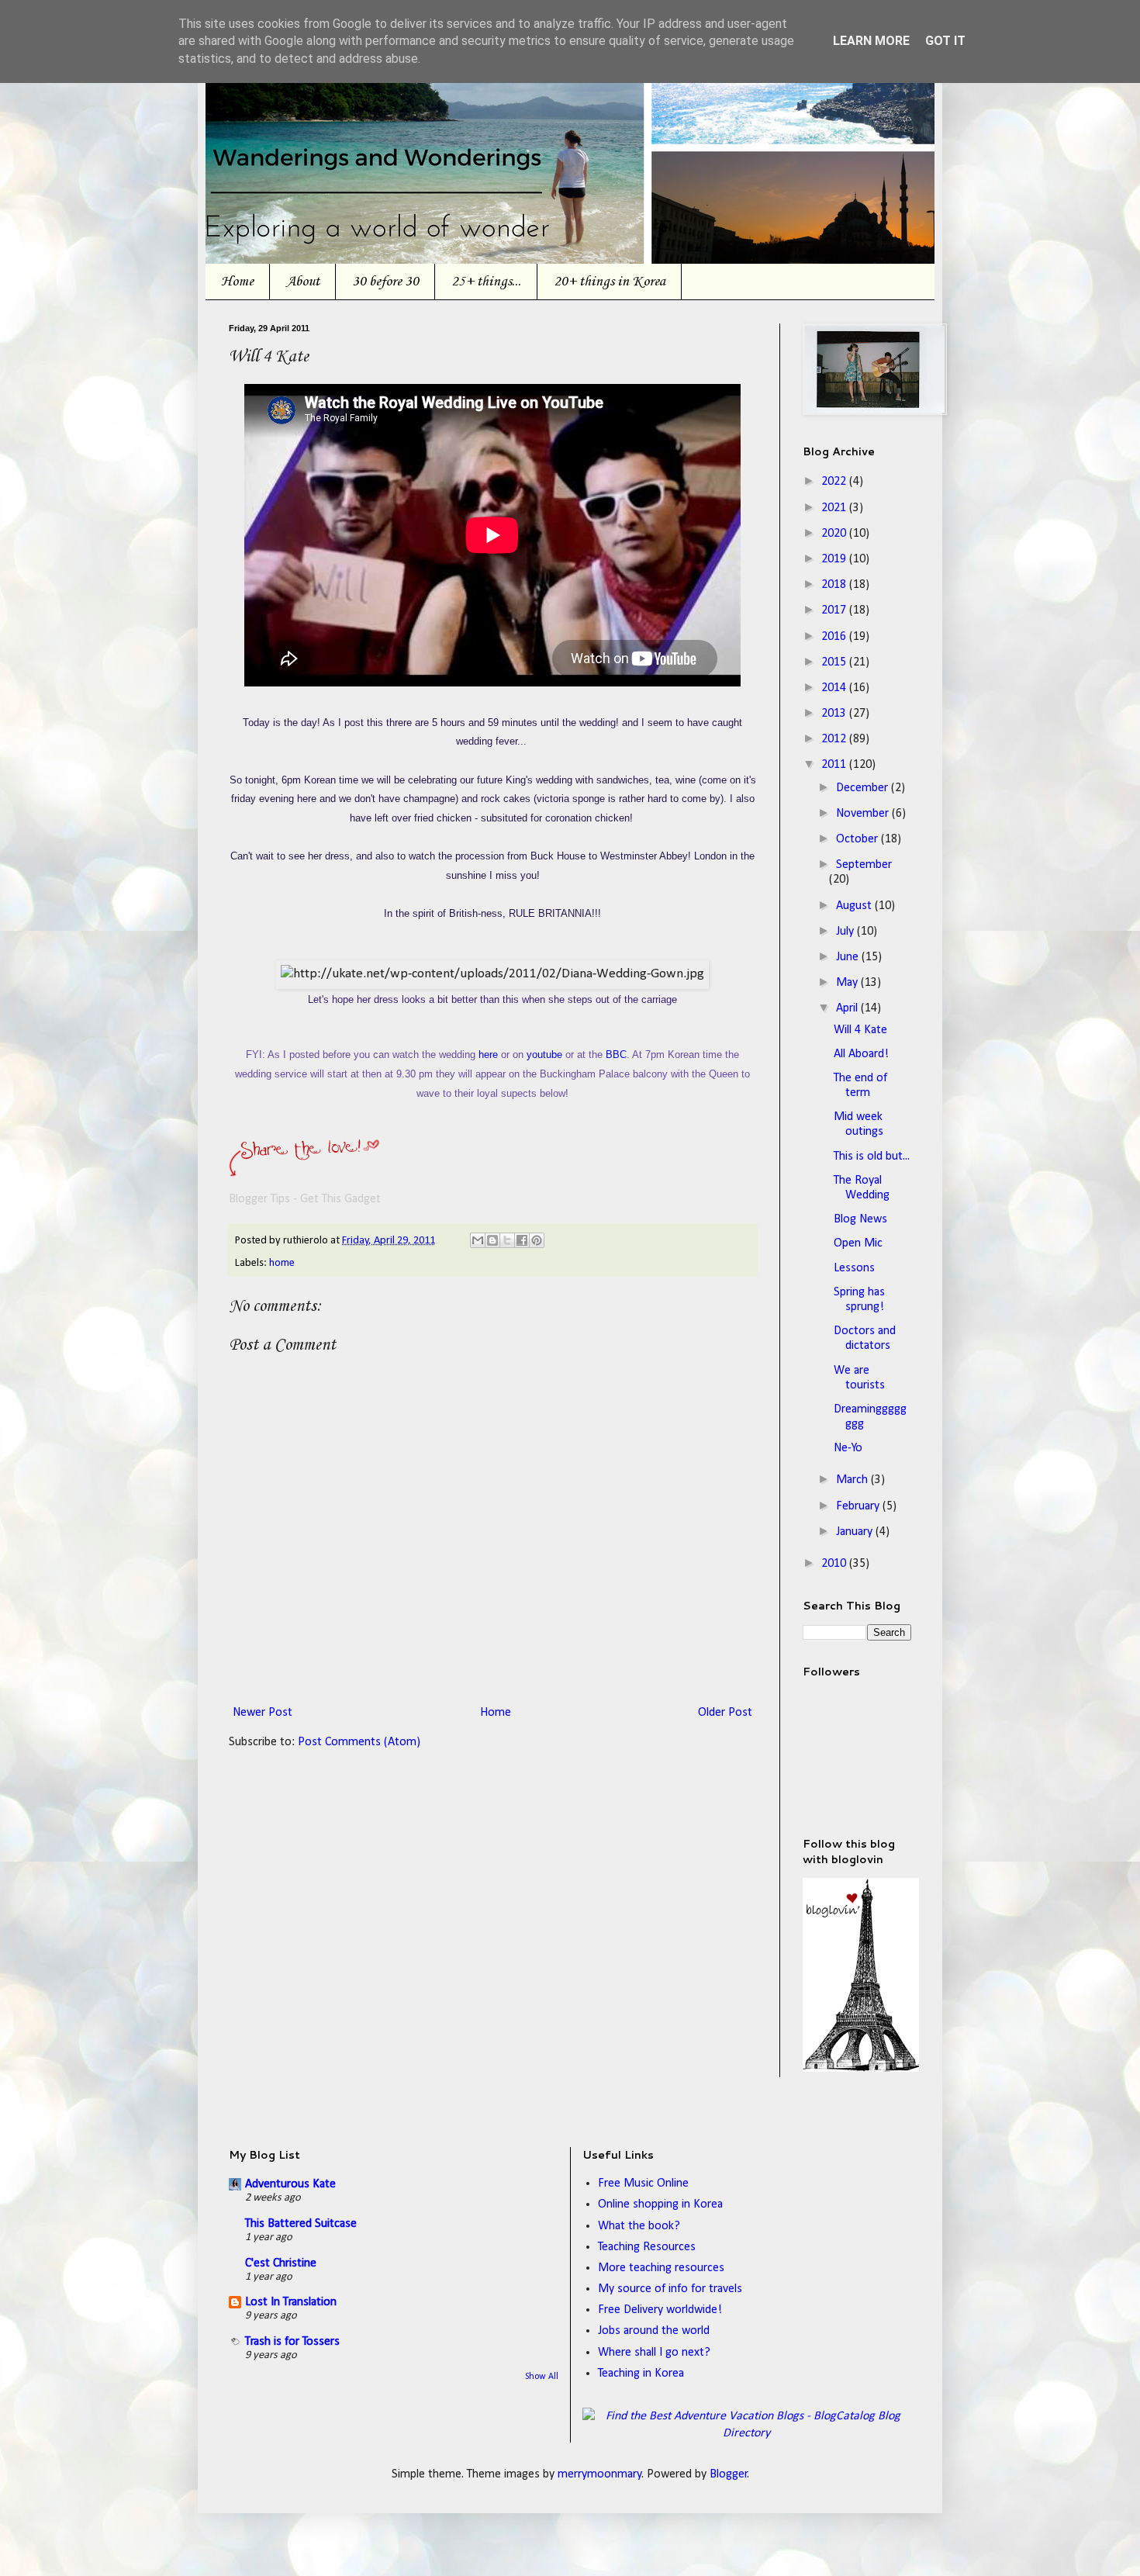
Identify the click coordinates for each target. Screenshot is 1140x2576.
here (488, 1055)
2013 (835, 714)
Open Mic (858, 1243)
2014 (835, 688)
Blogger (729, 2474)
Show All (542, 2377)
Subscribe (632, 1167)
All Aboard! (861, 1054)
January (856, 1532)
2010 (835, 1564)
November (864, 814)
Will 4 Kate (860, 1030)
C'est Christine (281, 2263)
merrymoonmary (600, 2474)
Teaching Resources (647, 2247)
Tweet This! (492, 1167)
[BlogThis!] (492, 1240)
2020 (835, 534)
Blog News (860, 1219)
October (858, 839)
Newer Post (263, 1713)
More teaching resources (661, 2268)
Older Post (725, 1713)
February (859, 1506)
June (849, 957)
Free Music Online (643, 2184)
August (855, 906)
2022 (835, 482)
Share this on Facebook (539, 1167)
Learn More (871, 41)
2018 (835, 585)
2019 (835, 559)
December (864, 788)
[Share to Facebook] (522, 1240)
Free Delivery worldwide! (660, 2310)
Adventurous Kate (290, 2184)
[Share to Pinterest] (537, 1240)
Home (237, 282)
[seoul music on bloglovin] (861, 2069)
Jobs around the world (654, 2331)
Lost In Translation (291, 2302)
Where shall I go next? (654, 2353)
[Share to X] (507, 1240)
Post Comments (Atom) (359, 1742)
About (303, 282)
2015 (835, 662)
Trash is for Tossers (292, 2342)
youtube (544, 1055)
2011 (835, 765)
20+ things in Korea (610, 282)
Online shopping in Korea (660, 2204)
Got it (945, 41)
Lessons (854, 1268)
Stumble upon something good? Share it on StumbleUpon (353, 1167)
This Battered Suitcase (301, 2224)
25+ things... (486, 282)
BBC (616, 1055)
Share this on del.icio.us (260, 1167)
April (848, 1008)
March (853, 1480)
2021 (835, 508)
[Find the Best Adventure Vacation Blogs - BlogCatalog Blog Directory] (747, 2433)
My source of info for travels (670, 2289)
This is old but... (872, 1157)
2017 (835, 610)
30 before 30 (385, 282)
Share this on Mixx (586, 1167)
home (282, 1263)
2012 (835, 739)
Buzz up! (679, 1167)
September (864, 865)
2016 (835, 637)
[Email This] (478, 1240)
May (848, 983)
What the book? (639, 2226)
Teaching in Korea (641, 2374)
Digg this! (306, 1167)
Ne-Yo (848, 1448)
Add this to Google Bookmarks (446, 1167)
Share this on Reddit (399, 1167)
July (846, 932)
